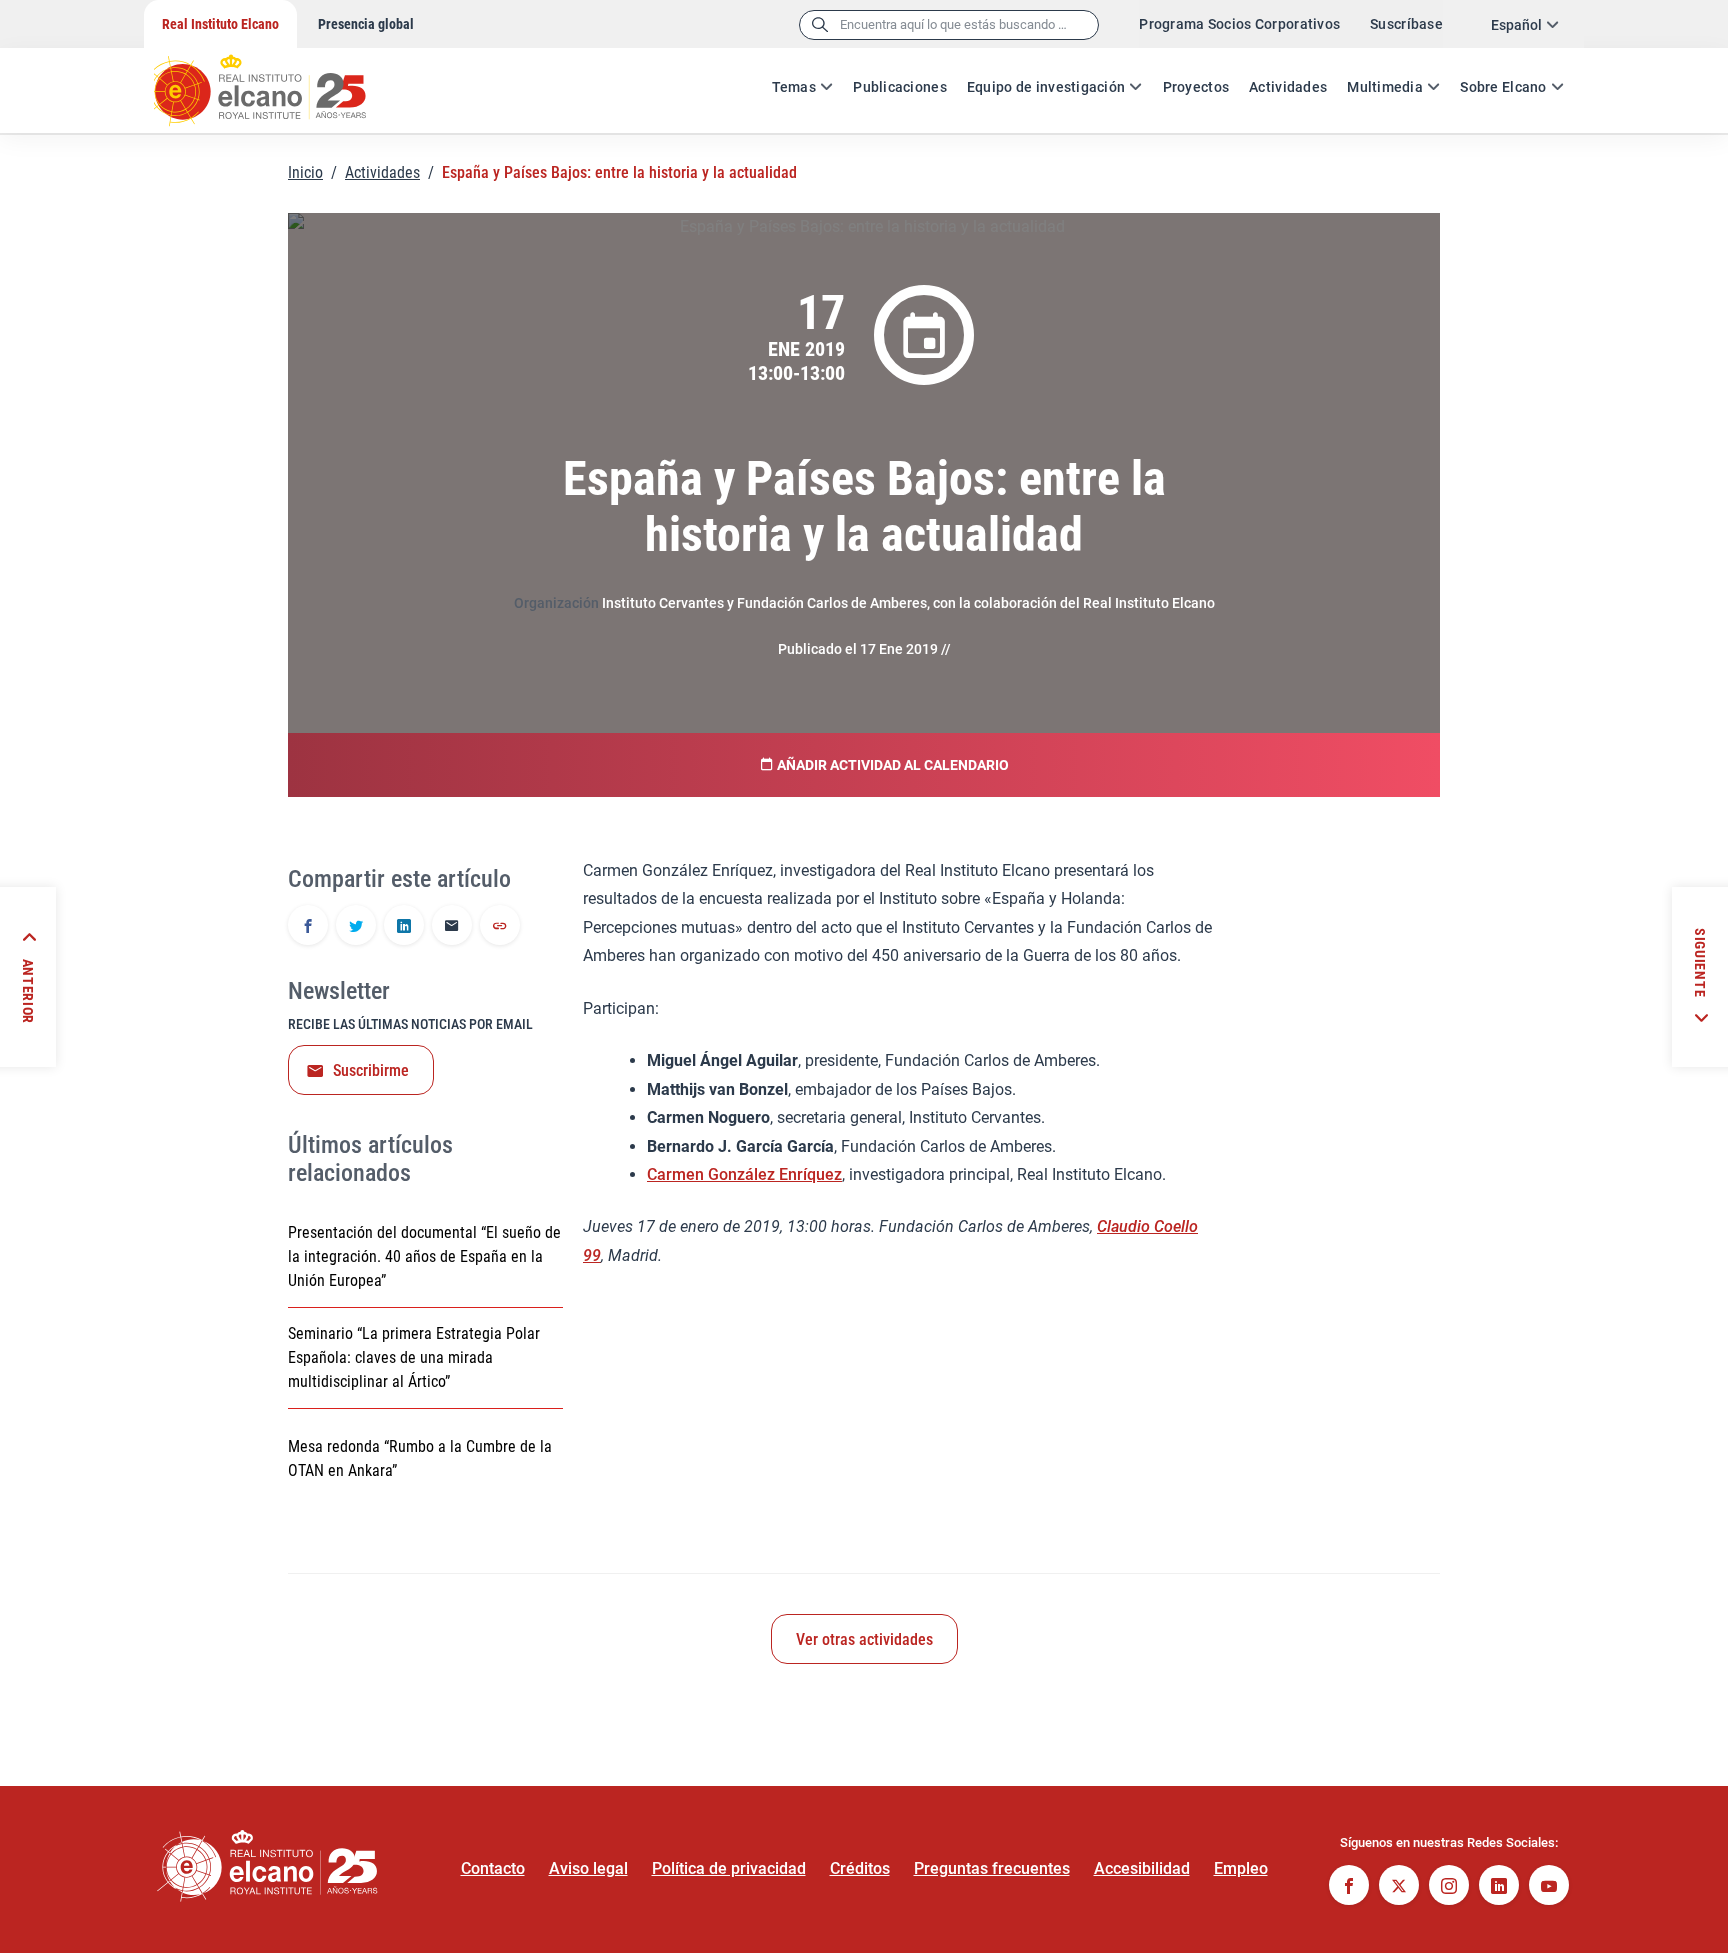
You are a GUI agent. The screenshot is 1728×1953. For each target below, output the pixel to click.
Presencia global (366, 24)
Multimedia (1385, 87)
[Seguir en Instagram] (1449, 1887)
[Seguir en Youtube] (1549, 1887)
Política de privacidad (729, 1868)
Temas (794, 87)
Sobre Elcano (1503, 87)
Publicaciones (900, 87)
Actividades (1288, 87)
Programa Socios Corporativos (1239, 24)
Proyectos (1196, 87)
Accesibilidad (1142, 1868)
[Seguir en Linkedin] (1499, 1887)
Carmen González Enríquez (744, 1174)
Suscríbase (1406, 24)
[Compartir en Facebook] (308, 927)
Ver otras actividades (864, 1639)
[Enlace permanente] (500, 927)
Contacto (493, 1868)
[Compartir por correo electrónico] (452, 927)
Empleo (1241, 1868)
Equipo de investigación (1046, 87)
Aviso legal (588, 1868)
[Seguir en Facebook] (1349, 1887)
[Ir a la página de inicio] (279, 80)
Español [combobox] (1516, 25)
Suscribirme (371, 1070)
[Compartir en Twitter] (356, 927)
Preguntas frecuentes (992, 1868)
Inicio (305, 172)
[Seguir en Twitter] (1399, 1887)
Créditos (860, 1868)
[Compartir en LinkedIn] (404, 927)
